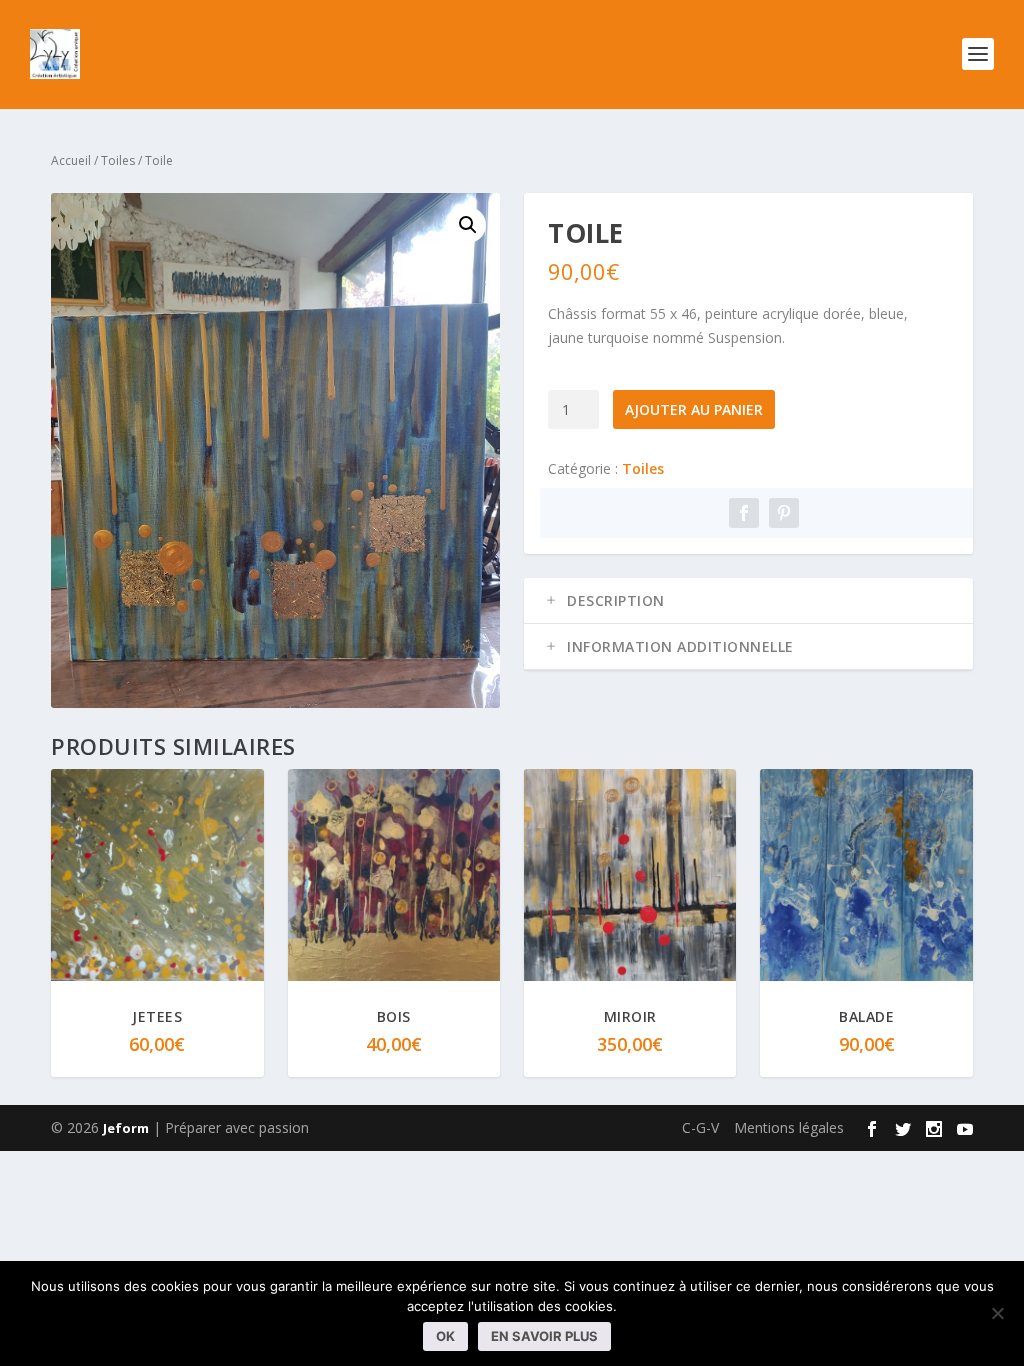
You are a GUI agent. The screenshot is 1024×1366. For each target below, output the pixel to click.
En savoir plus (544, 1336)
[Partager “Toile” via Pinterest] (784, 513)
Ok (445, 1336)
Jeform (126, 1128)
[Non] (997, 1313)
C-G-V (700, 1127)
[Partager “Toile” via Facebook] (744, 513)
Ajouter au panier (694, 409)
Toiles (118, 160)
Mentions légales (789, 1127)
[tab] (748, 601)
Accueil (71, 160)
